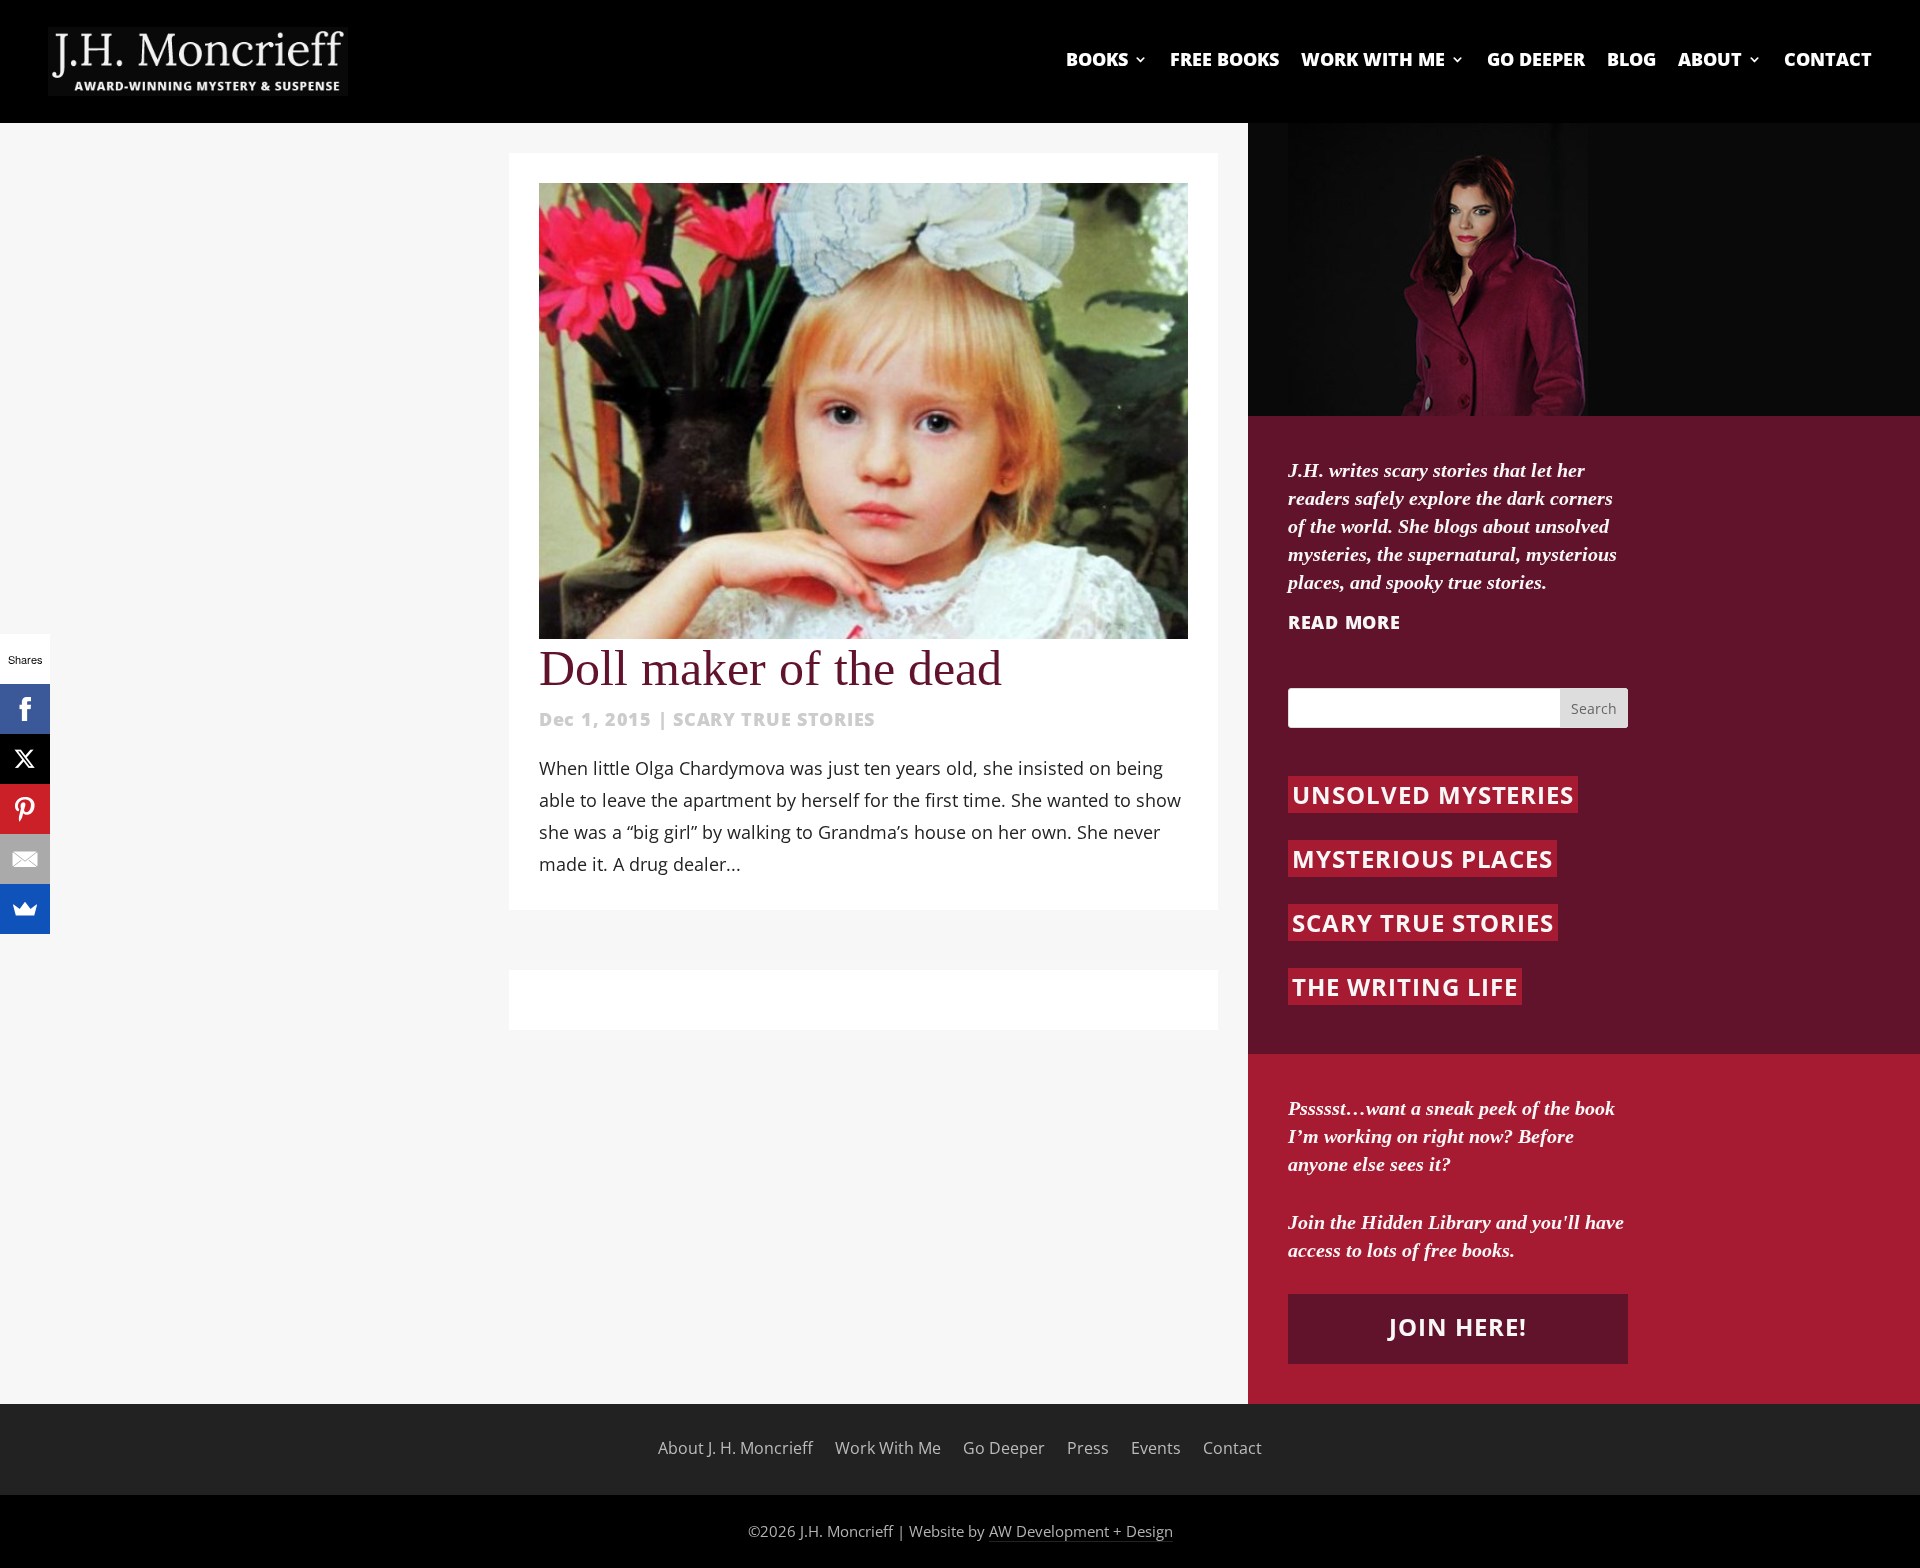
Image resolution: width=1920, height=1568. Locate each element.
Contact (1828, 60)
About (1710, 60)
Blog (1631, 60)
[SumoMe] (25, 909)
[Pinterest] (25, 809)
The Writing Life (1405, 986)
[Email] (25, 859)
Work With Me (1373, 60)
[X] (25, 759)
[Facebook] (25, 709)
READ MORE (1344, 622)
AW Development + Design (1081, 1531)
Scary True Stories (774, 719)
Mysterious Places (1422, 858)
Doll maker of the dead (770, 668)
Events (1156, 1449)
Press (1088, 1449)
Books (1097, 60)
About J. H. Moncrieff (735, 1449)
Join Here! (1458, 1326)
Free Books (1224, 60)
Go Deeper (1536, 60)
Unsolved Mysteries (1433, 794)
